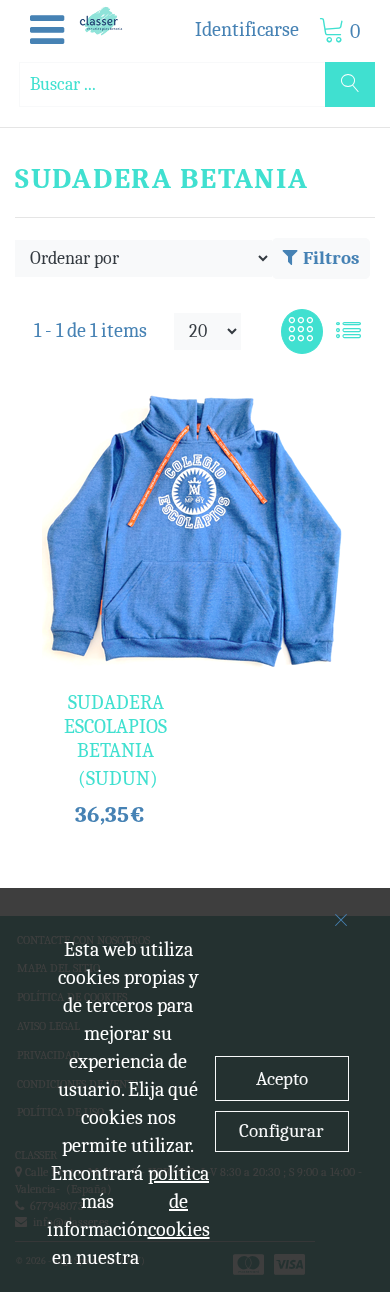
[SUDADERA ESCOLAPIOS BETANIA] (195, 530)
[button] (47, 31)
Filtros (331, 258)
